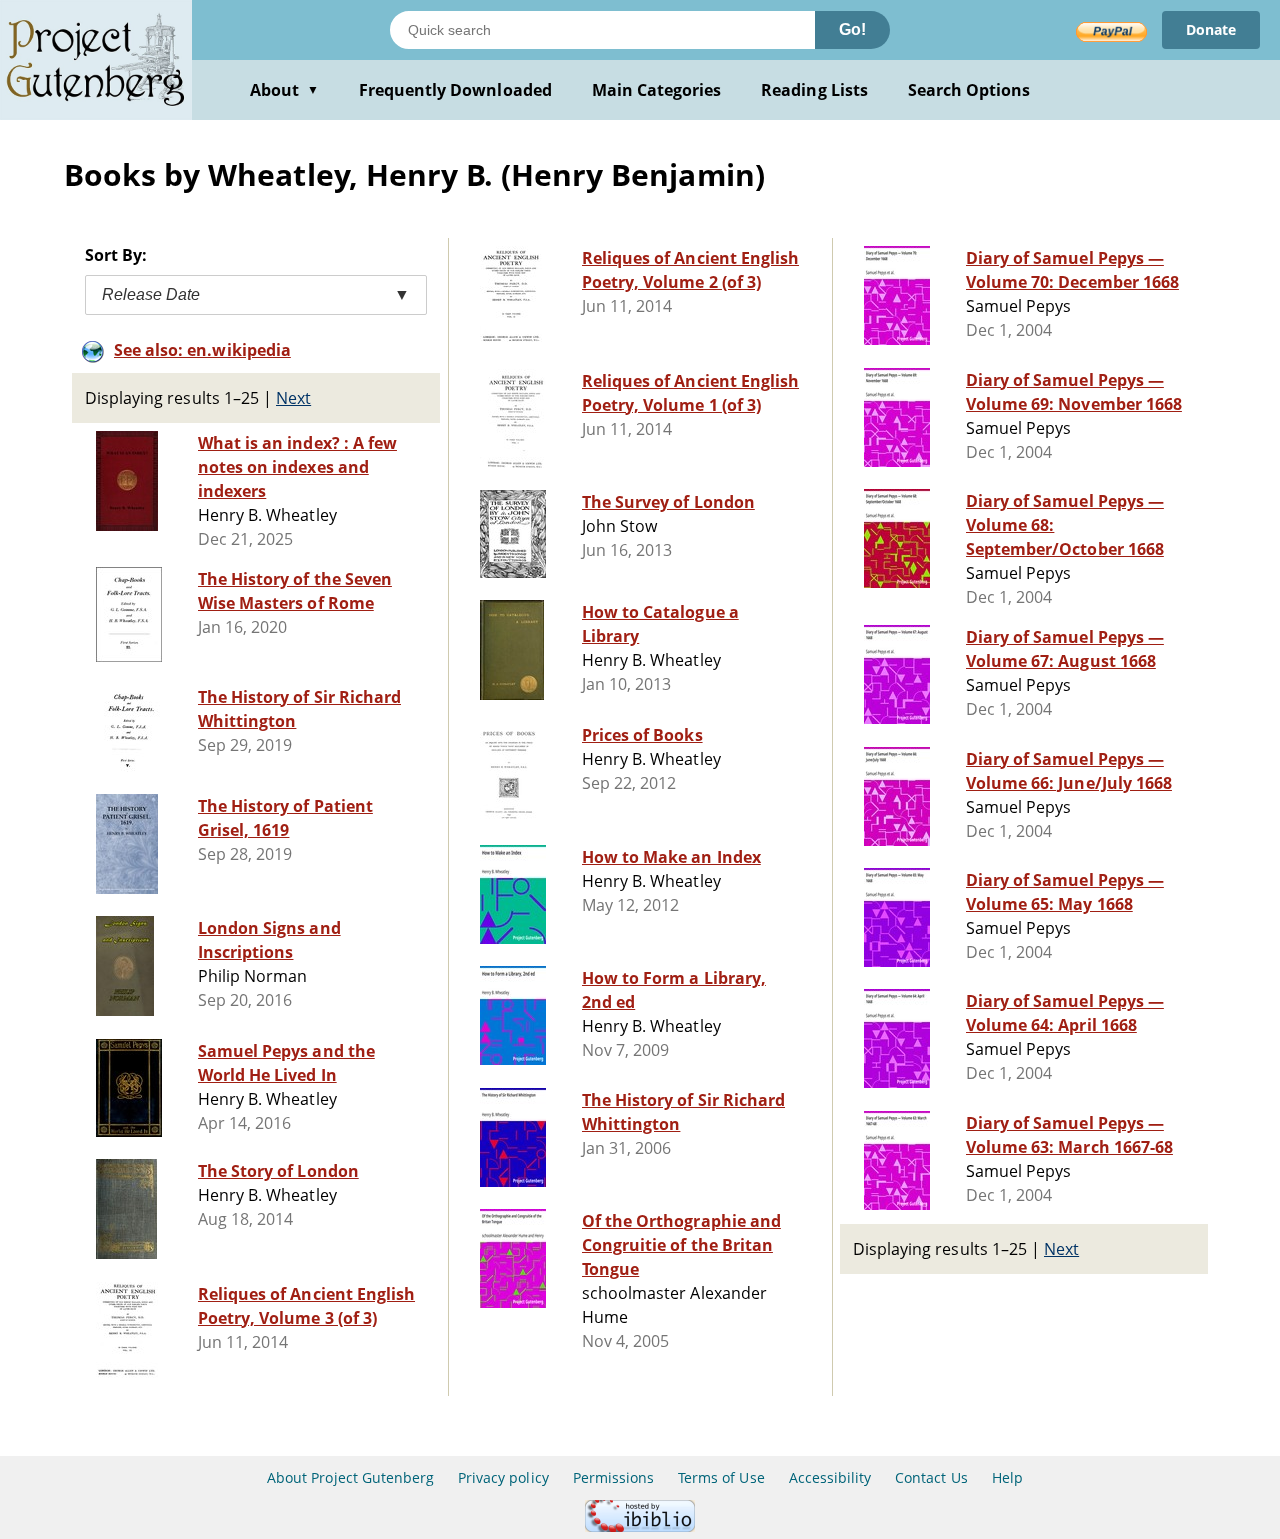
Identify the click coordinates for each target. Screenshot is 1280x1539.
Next (293, 398)
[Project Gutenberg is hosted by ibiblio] (640, 1526)
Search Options (969, 90)
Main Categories (657, 90)
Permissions (613, 1477)
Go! (852, 29)
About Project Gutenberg (350, 1477)
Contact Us (931, 1477)
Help (1007, 1477)
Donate (1211, 29)
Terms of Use (721, 1477)
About (284, 90)
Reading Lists (814, 90)
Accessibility (830, 1477)
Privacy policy (503, 1477)
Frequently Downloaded (455, 90)
